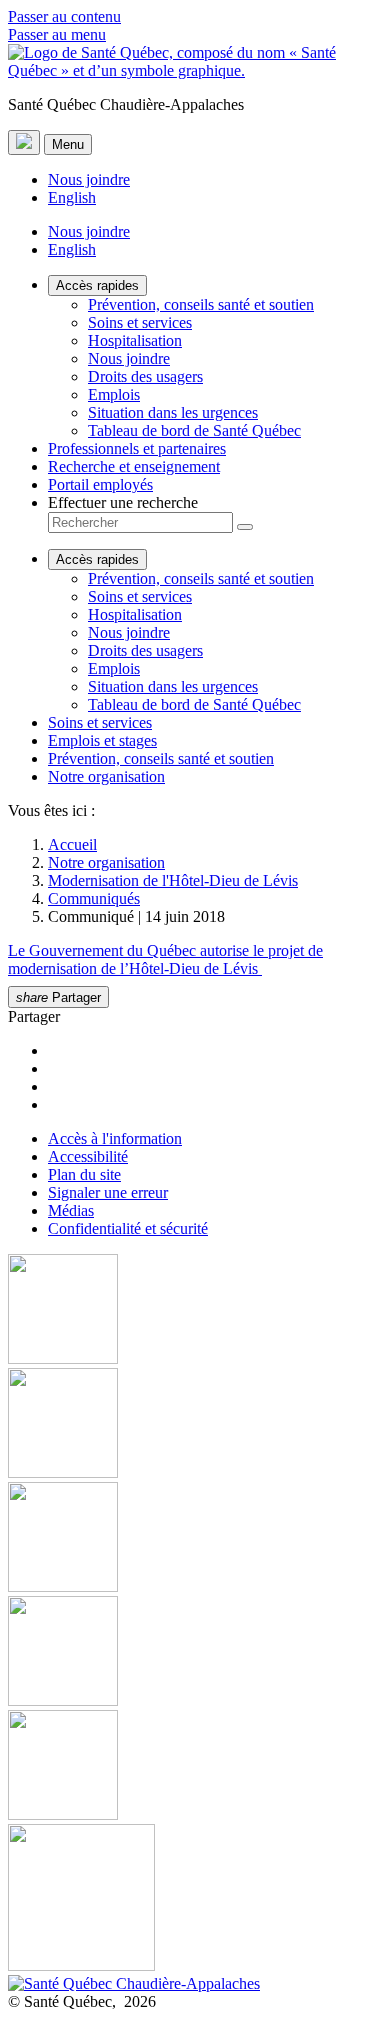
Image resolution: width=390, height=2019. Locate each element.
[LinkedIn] (195, 1767)
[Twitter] (195, 1653)
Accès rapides (97, 285)
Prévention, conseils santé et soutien (201, 304)
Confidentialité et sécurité (128, 1228)
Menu (68, 144)
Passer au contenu (64, 16)
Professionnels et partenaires (137, 448)
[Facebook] (195, 1311)
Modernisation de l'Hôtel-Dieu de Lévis (173, 880)
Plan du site (84, 1174)
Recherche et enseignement (134, 466)
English (72, 197)
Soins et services (140, 322)
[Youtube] (195, 1539)
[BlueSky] (195, 1899)
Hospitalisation (135, 340)
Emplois (114, 394)
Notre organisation (106, 776)
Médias (71, 1210)
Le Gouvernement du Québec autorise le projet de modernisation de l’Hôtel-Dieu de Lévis (165, 959)
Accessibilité (88, 1156)
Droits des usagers (145, 376)
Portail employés (100, 484)
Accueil (72, 844)
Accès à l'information (115, 1138)
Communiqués (94, 898)
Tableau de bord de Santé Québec (194, 430)
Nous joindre (89, 179)
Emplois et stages (102, 740)
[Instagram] (195, 1425)
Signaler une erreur (108, 1192)
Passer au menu (57, 34)
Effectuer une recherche (123, 502)
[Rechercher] (245, 527)
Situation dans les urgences (173, 412)
